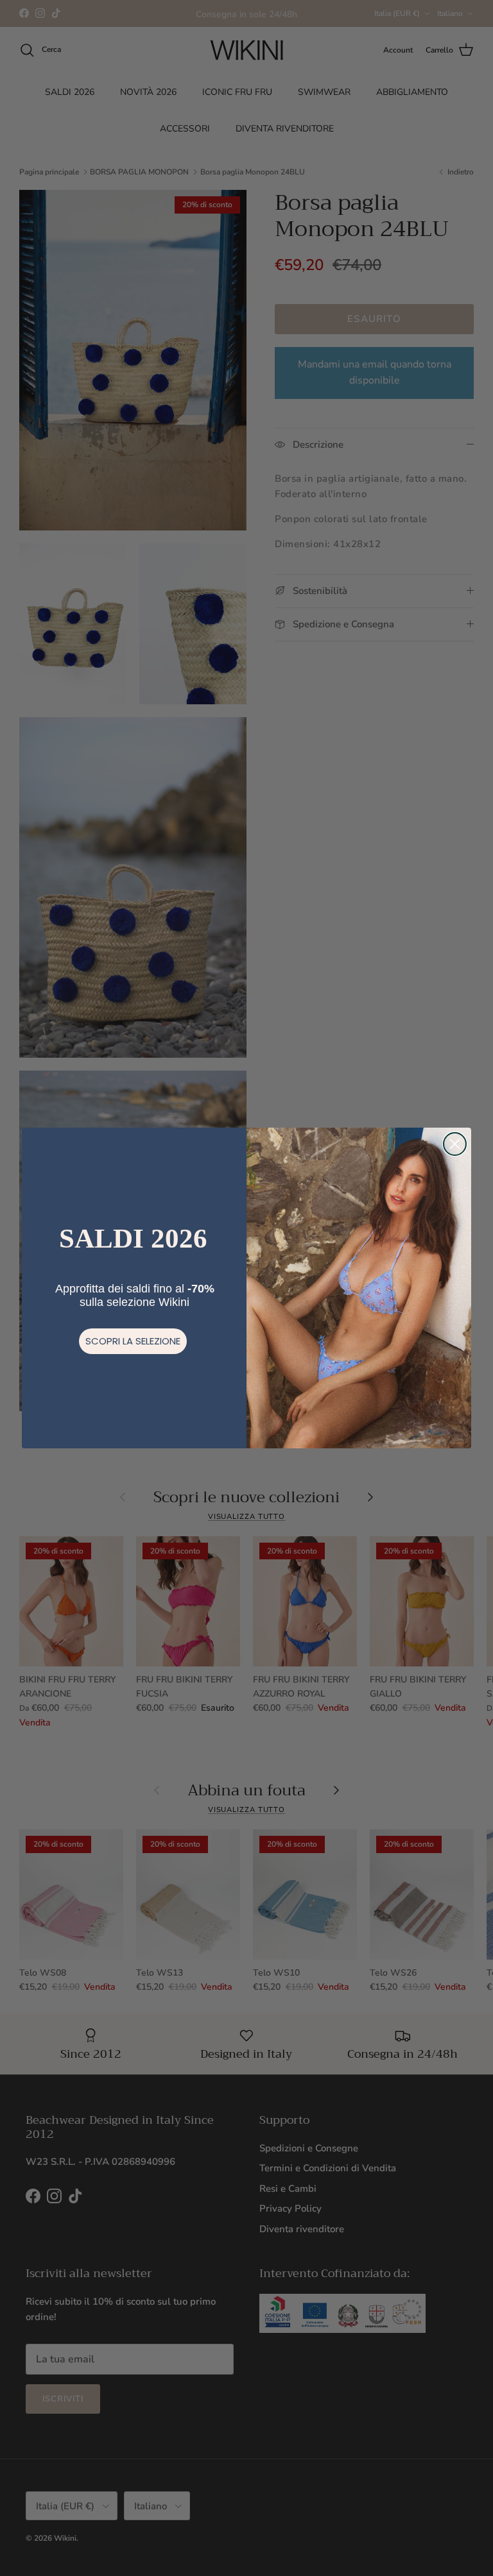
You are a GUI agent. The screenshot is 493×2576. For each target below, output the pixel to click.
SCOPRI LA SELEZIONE (133, 1341)
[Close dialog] (455, 1144)
